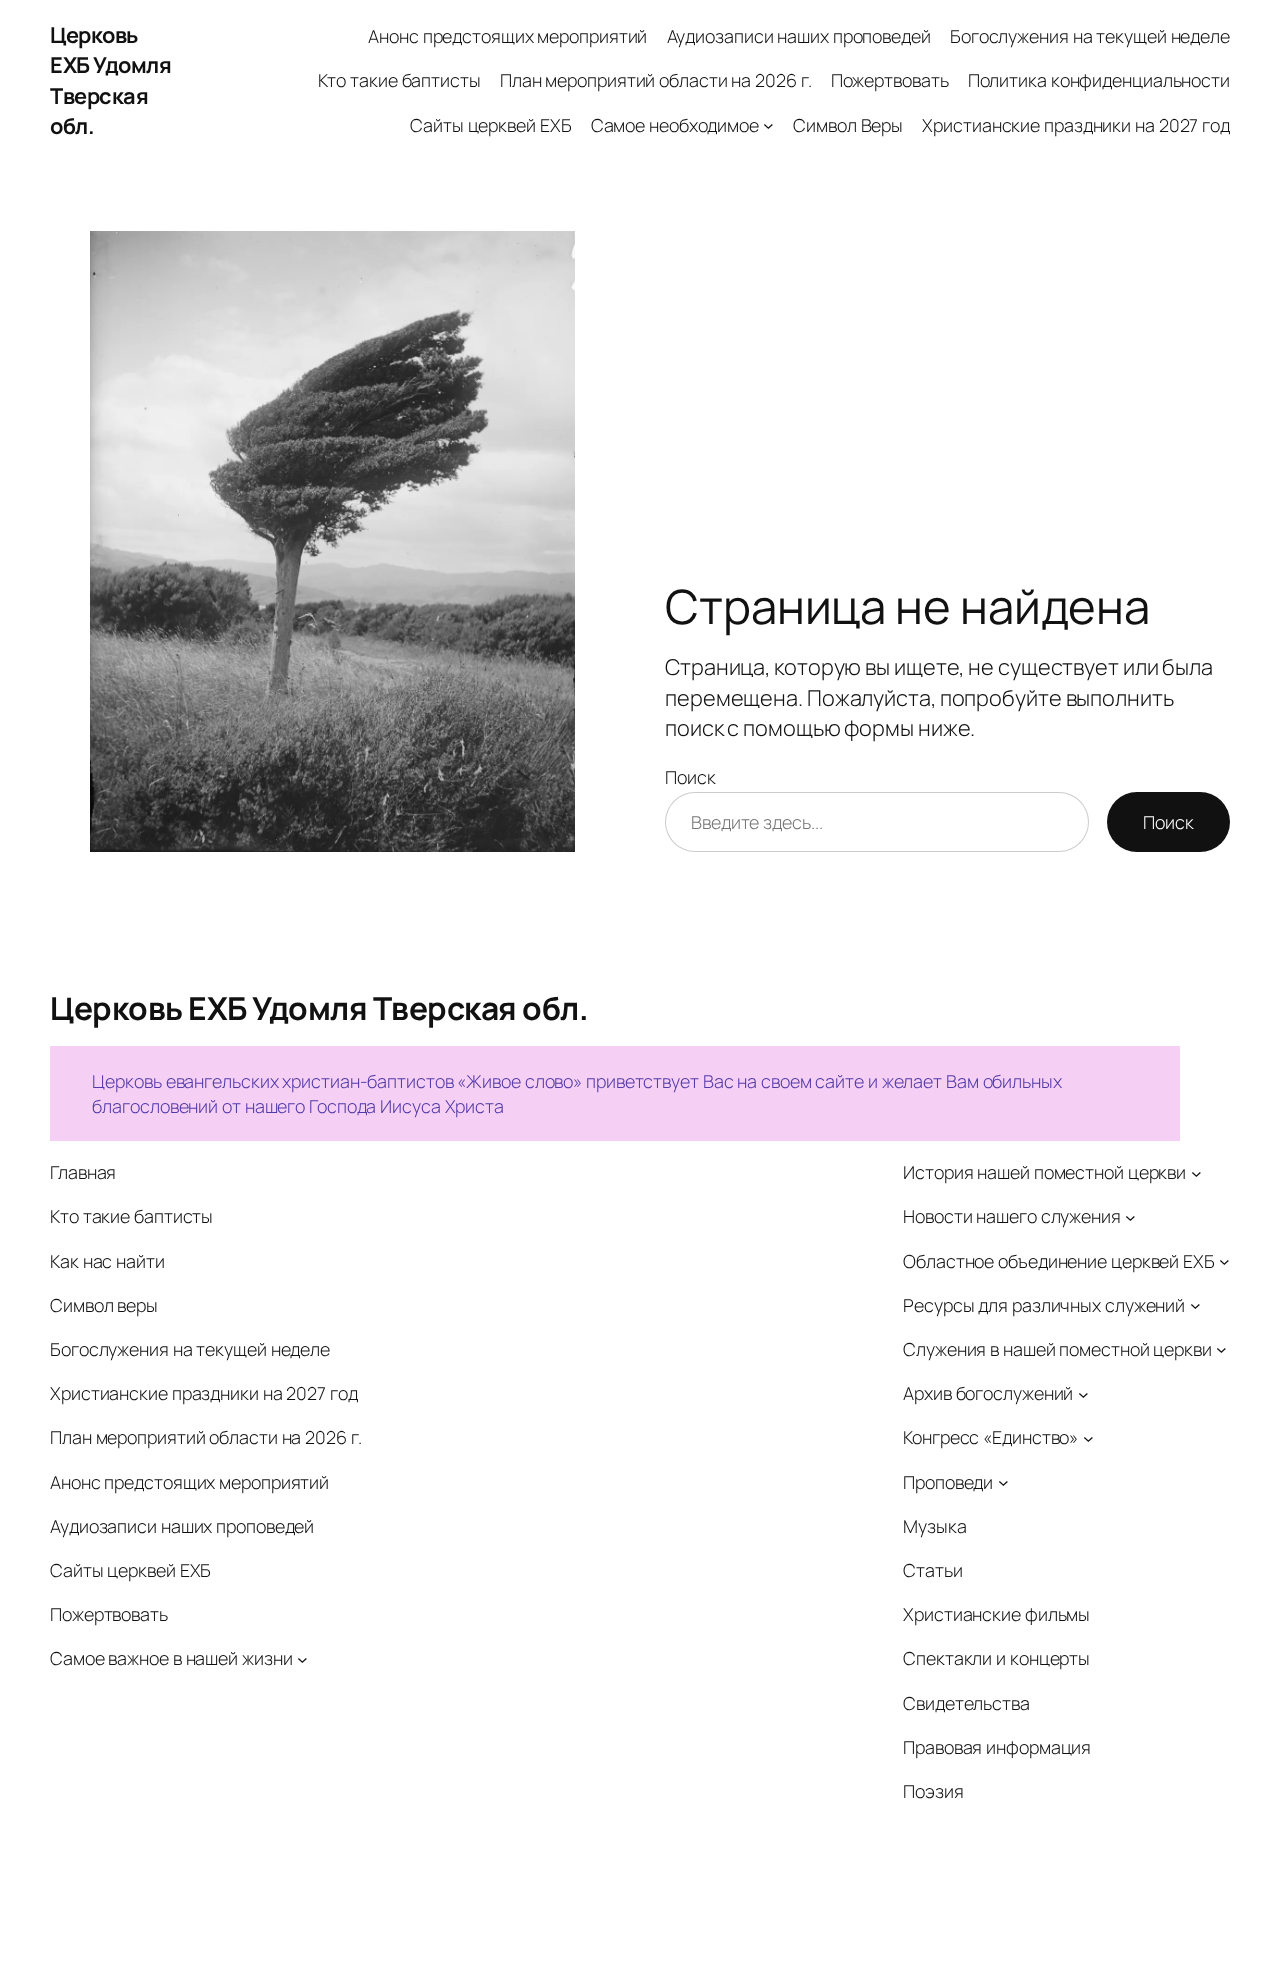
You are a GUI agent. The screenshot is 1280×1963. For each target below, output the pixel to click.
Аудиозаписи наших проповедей (799, 36)
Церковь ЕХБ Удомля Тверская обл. (110, 80)
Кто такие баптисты (399, 80)
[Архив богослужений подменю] (1083, 1393)
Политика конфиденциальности (1099, 80)
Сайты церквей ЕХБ (490, 125)
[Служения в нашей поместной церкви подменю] (1221, 1349)
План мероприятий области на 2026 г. (656, 80)
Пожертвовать (890, 80)
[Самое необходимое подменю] (768, 125)
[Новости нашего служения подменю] (1130, 1216)
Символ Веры (848, 125)
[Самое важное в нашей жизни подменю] (302, 1659)
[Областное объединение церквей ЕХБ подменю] (1224, 1261)
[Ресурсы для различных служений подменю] (1195, 1305)
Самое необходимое (675, 125)
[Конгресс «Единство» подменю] (1088, 1437)
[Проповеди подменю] (1003, 1482)
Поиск (690, 777)
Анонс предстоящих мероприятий (507, 36)
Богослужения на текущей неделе (1090, 36)
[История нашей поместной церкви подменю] (1196, 1172)
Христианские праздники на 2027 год (1076, 125)
